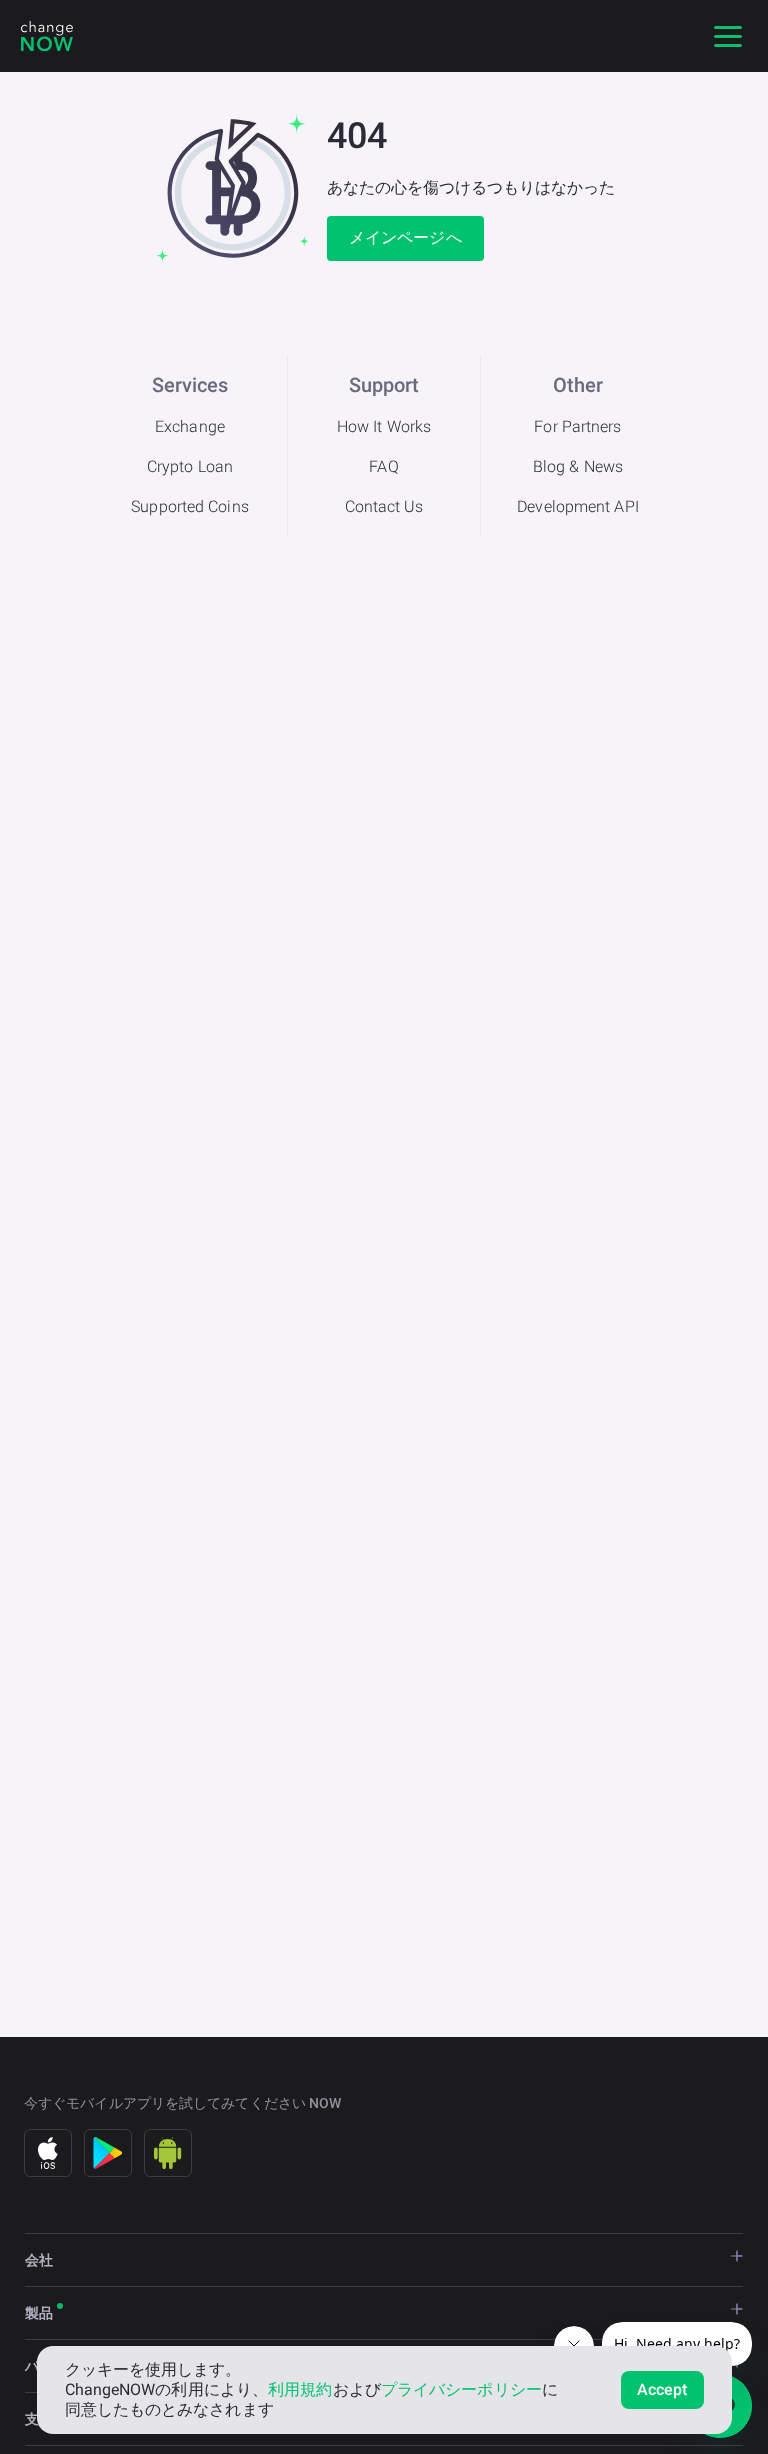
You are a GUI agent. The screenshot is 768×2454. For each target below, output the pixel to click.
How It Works (384, 426)
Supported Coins (190, 506)
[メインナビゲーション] (728, 36)
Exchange (190, 426)
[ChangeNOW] (47, 36)
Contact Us (384, 506)
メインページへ (405, 237)
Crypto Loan (190, 466)
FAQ (383, 466)
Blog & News (578, 466)
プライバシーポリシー (461, 2389)
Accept (662, 2389)
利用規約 (300, 2389)
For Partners (577, 426)
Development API (578, 506)
